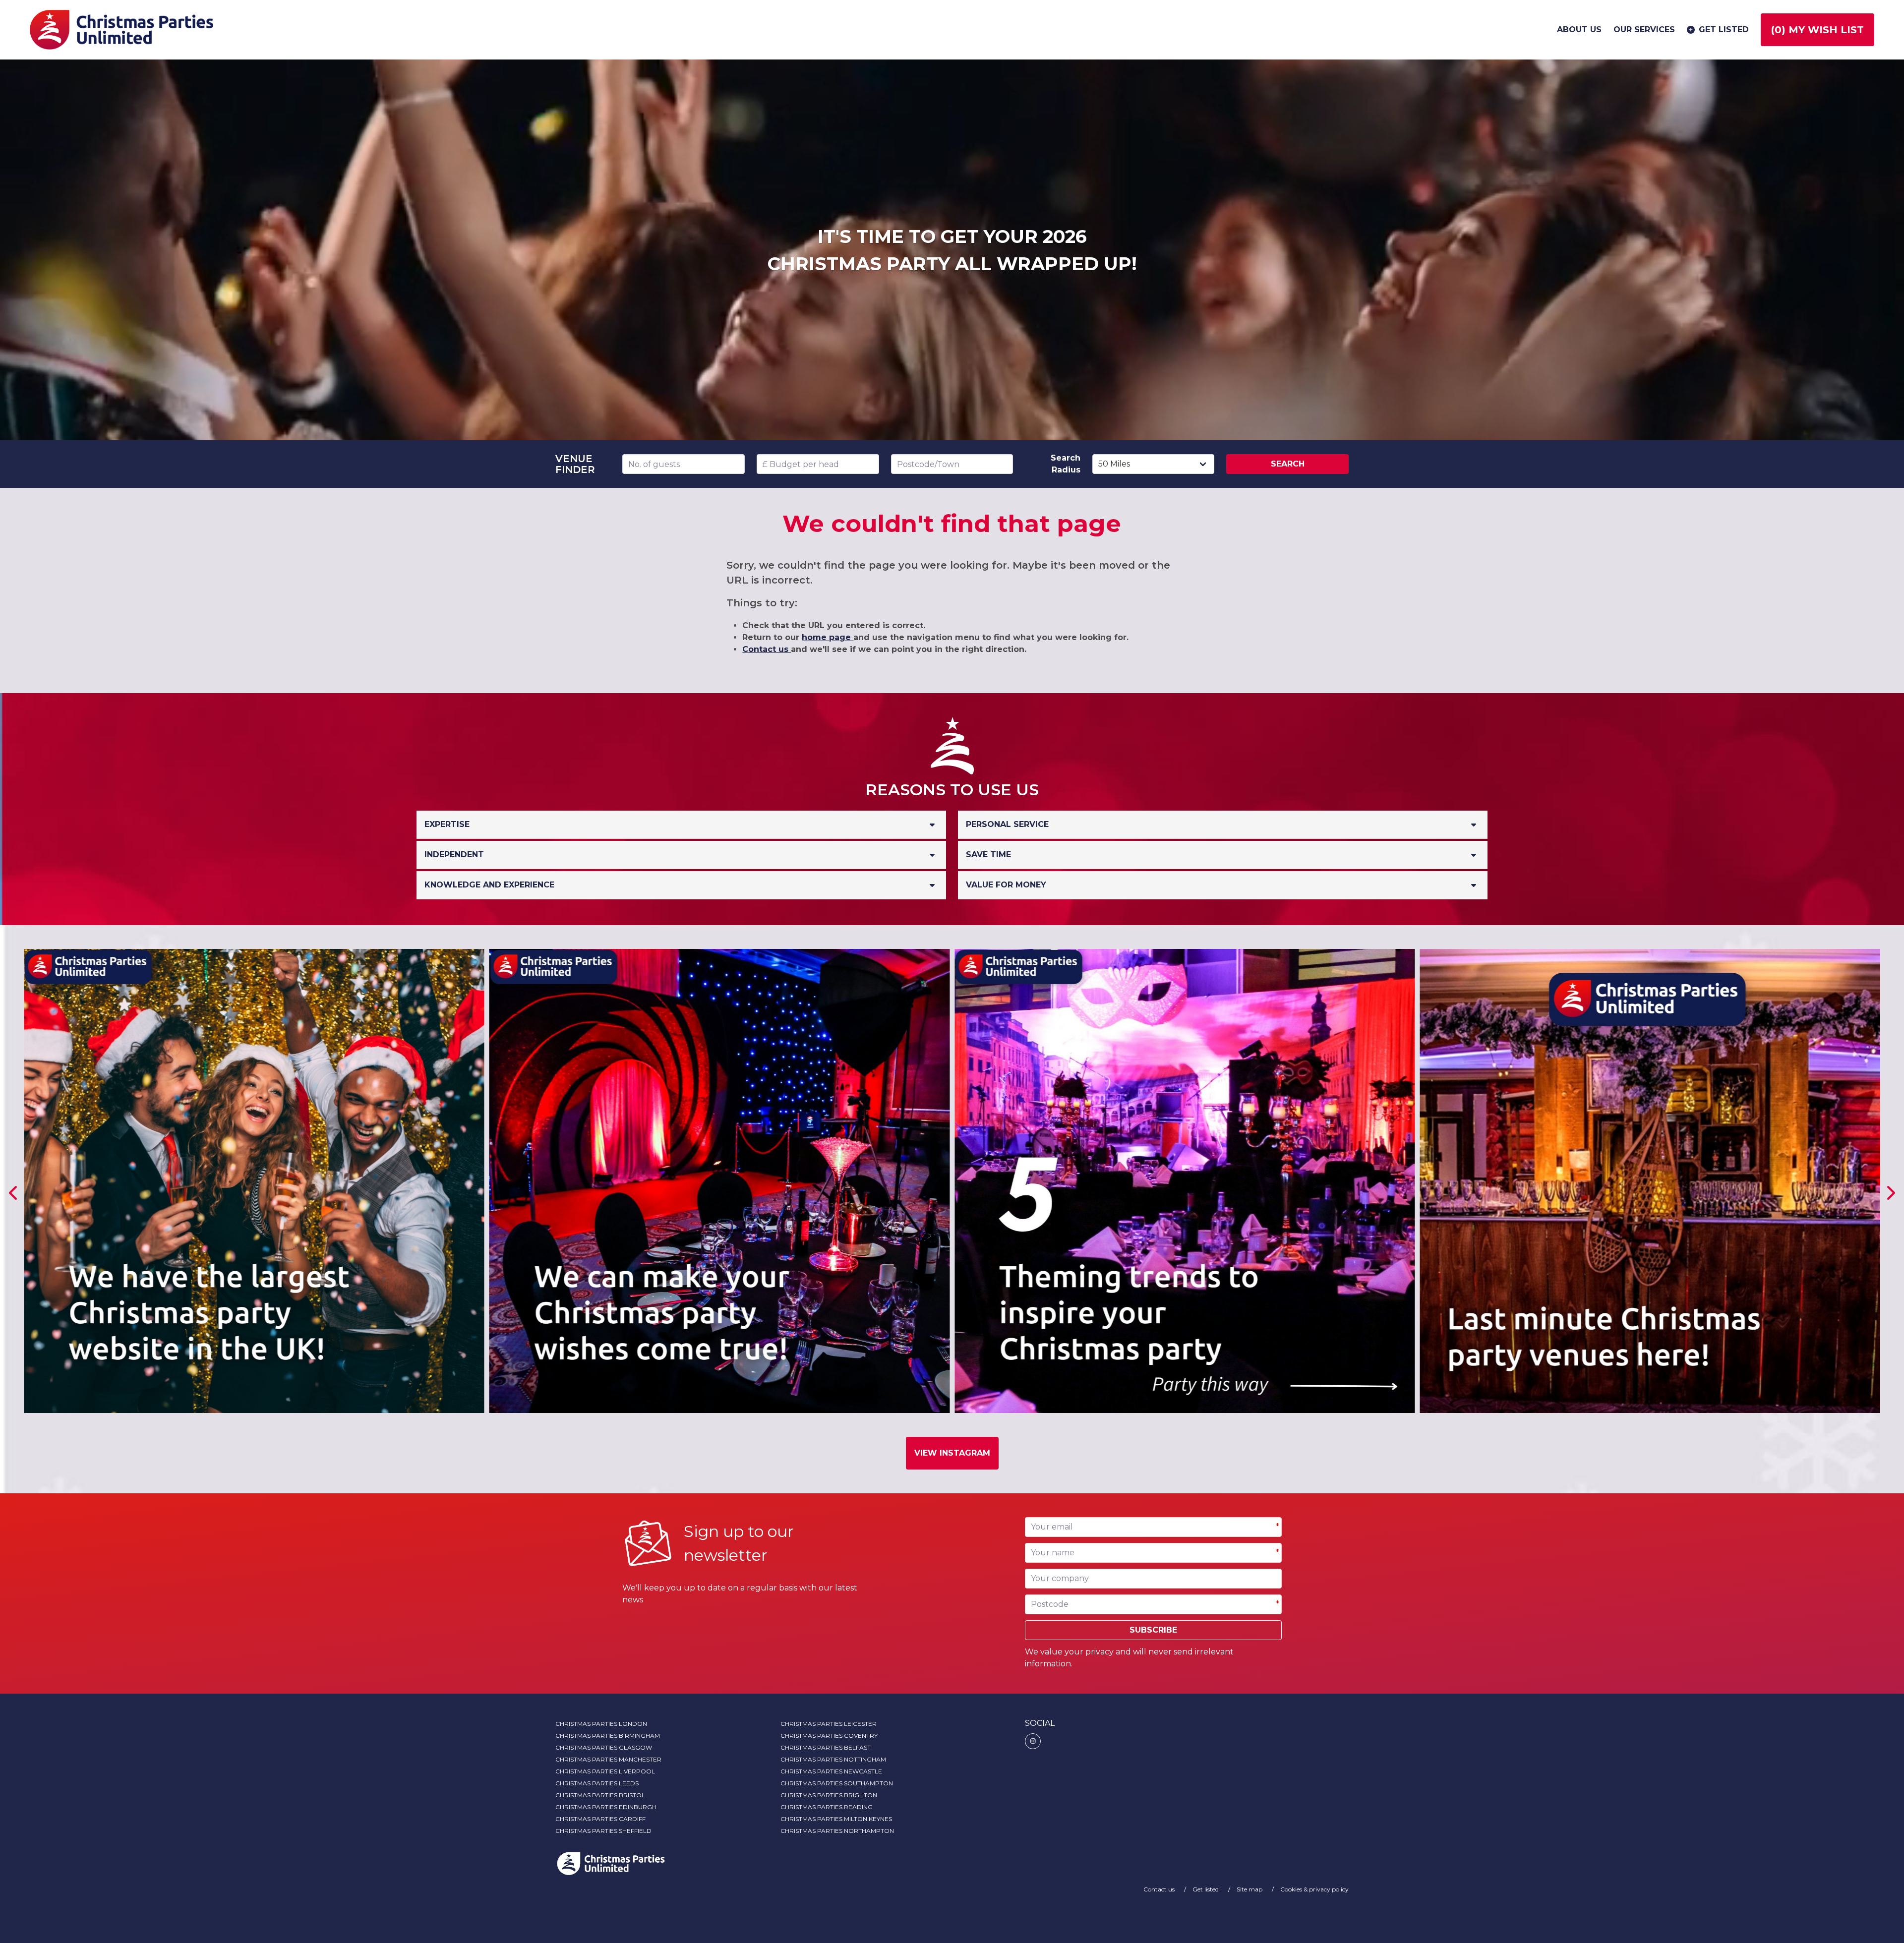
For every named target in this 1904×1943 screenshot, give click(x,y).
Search (1288, 464)
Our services (1644, 29)
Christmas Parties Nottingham (833, 1759)
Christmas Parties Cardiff (600, 1819)
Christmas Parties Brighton (829, 1795)
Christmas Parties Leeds (597, 1783)
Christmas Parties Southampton (837, 1783)
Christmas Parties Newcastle (831, 1771)
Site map (1250, 1889)
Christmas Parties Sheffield (603, 1831)
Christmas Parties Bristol (600, 1795)
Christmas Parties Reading (827, 1807)
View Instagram (952, 1453)
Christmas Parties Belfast (826, 1747)
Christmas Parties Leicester (829, 1724)
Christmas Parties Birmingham (608, 1736)
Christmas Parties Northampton (837, 1831)
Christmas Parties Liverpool (605, 1771)
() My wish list (1817, 30)
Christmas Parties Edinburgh (606, 1807)
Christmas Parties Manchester (608, 1759)
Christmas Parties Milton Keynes (836, 1819)
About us (1579, 29)
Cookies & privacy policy (1314, 1889)
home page (828, 637)
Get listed (1724, 29)
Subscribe (1153, 1630)
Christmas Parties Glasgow (604, 1747)
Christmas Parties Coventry (829, 1736)
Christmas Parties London (601, 1724)
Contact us (767, 649)
